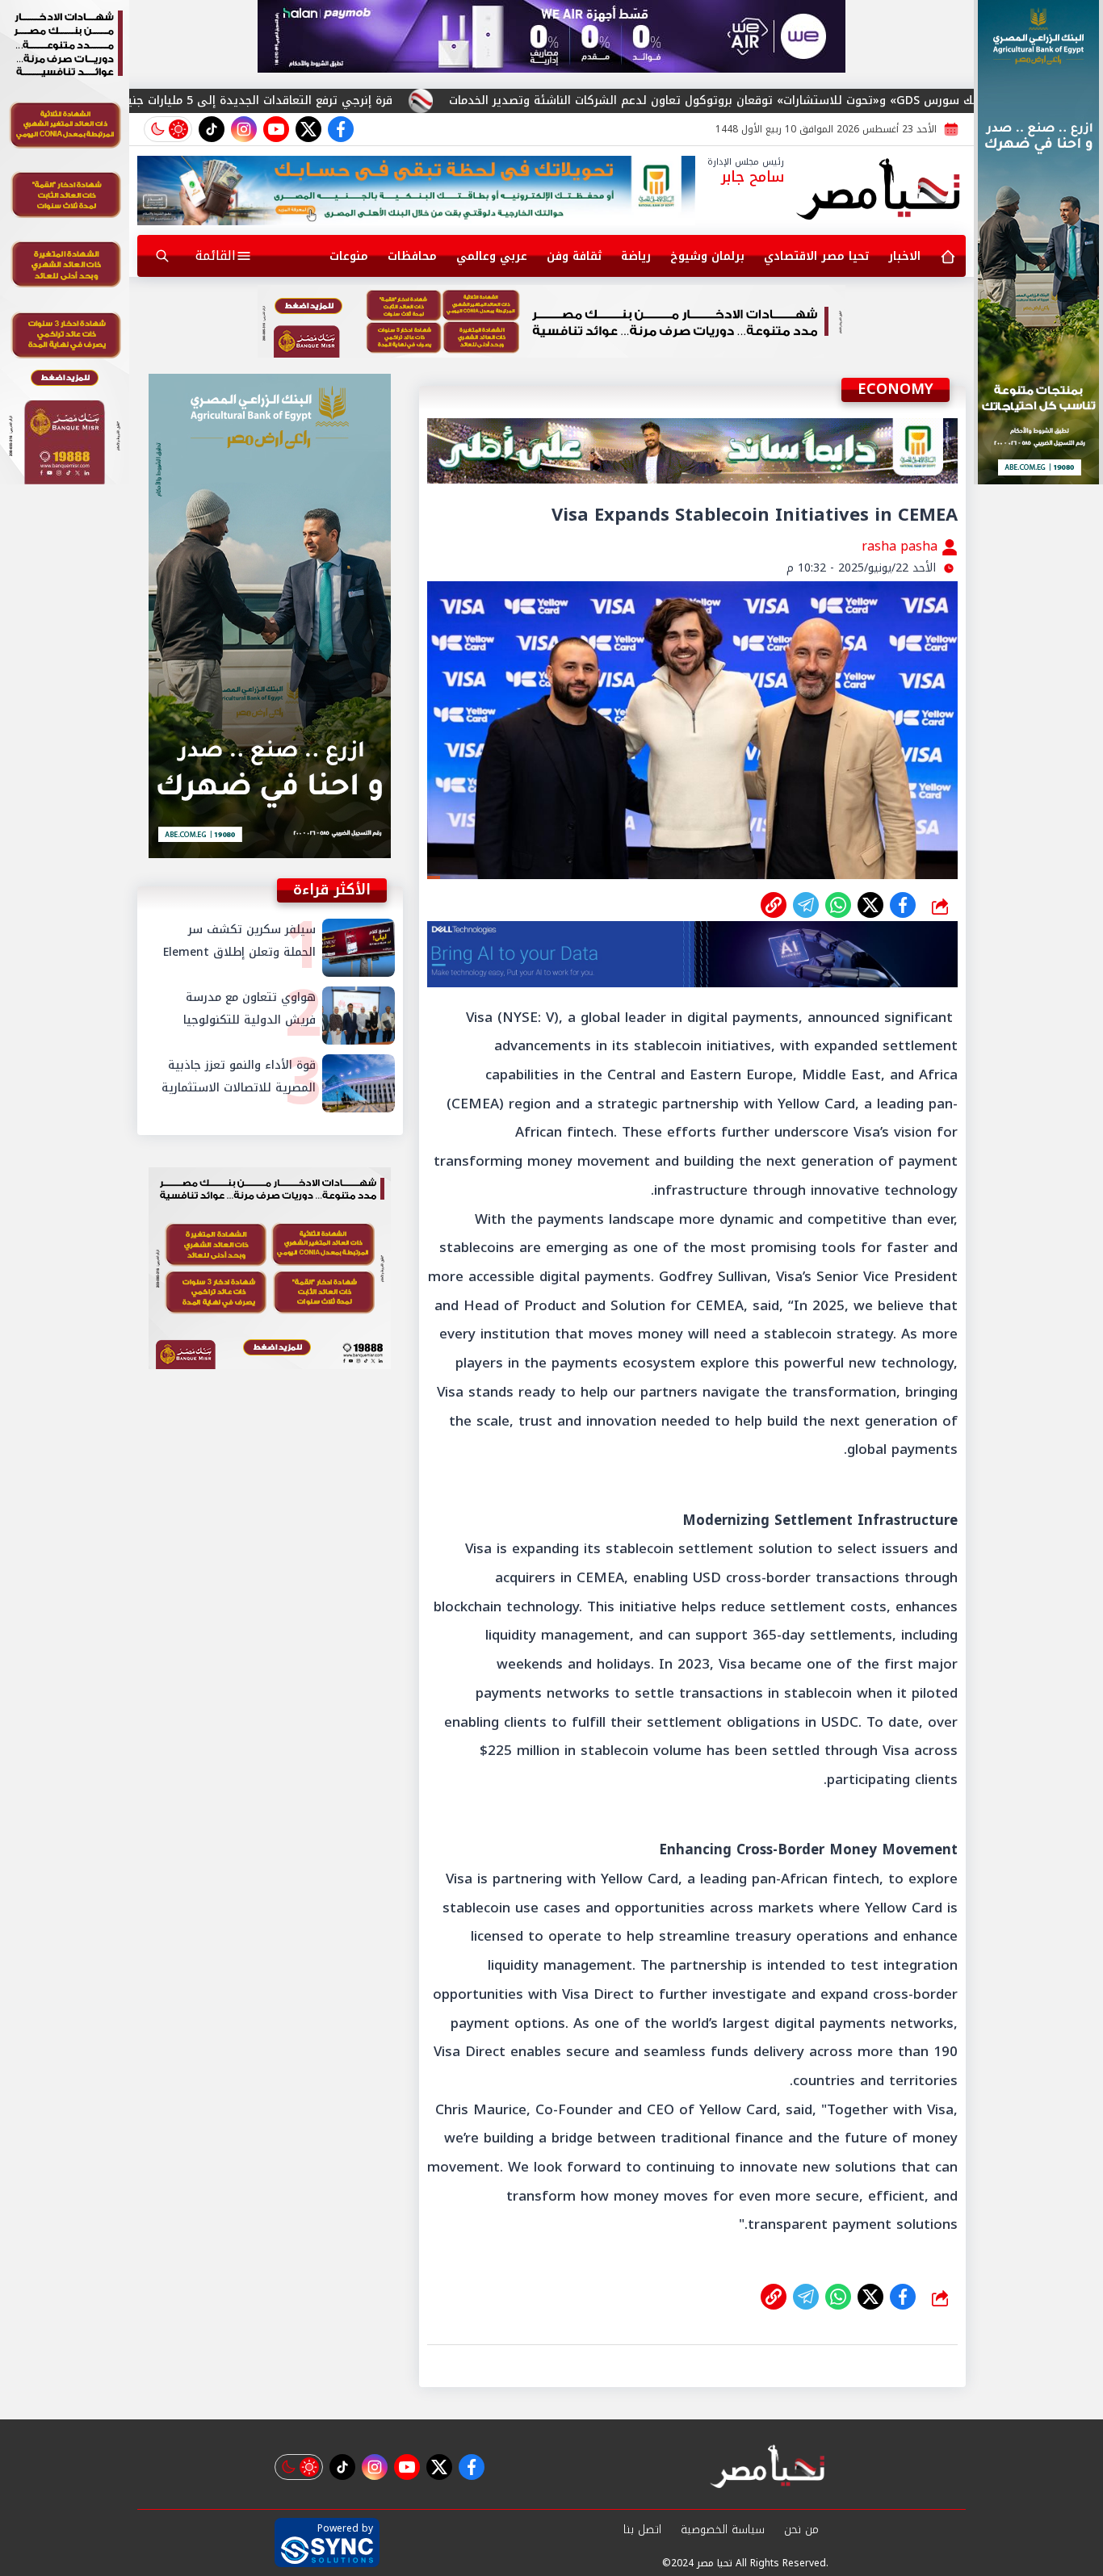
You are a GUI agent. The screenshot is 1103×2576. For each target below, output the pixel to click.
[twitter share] (870, 905)
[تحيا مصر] (879, 191)
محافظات (412, 256)
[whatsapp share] (838, 905)
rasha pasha (902, 546)
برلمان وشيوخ (707, 256)
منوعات (349, 256)
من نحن (801, 2530)
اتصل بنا (642, 2530)
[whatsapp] (774, 905)
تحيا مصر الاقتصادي (816, 256)
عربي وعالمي (492, 256)
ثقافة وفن (574, 256)
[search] (162, 256)
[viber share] (806, 905)
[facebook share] (903, 905)
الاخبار (904, 256)
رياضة (636, 256)
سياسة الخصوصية (723, 2530)
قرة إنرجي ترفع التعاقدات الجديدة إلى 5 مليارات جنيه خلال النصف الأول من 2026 (376, 101)
